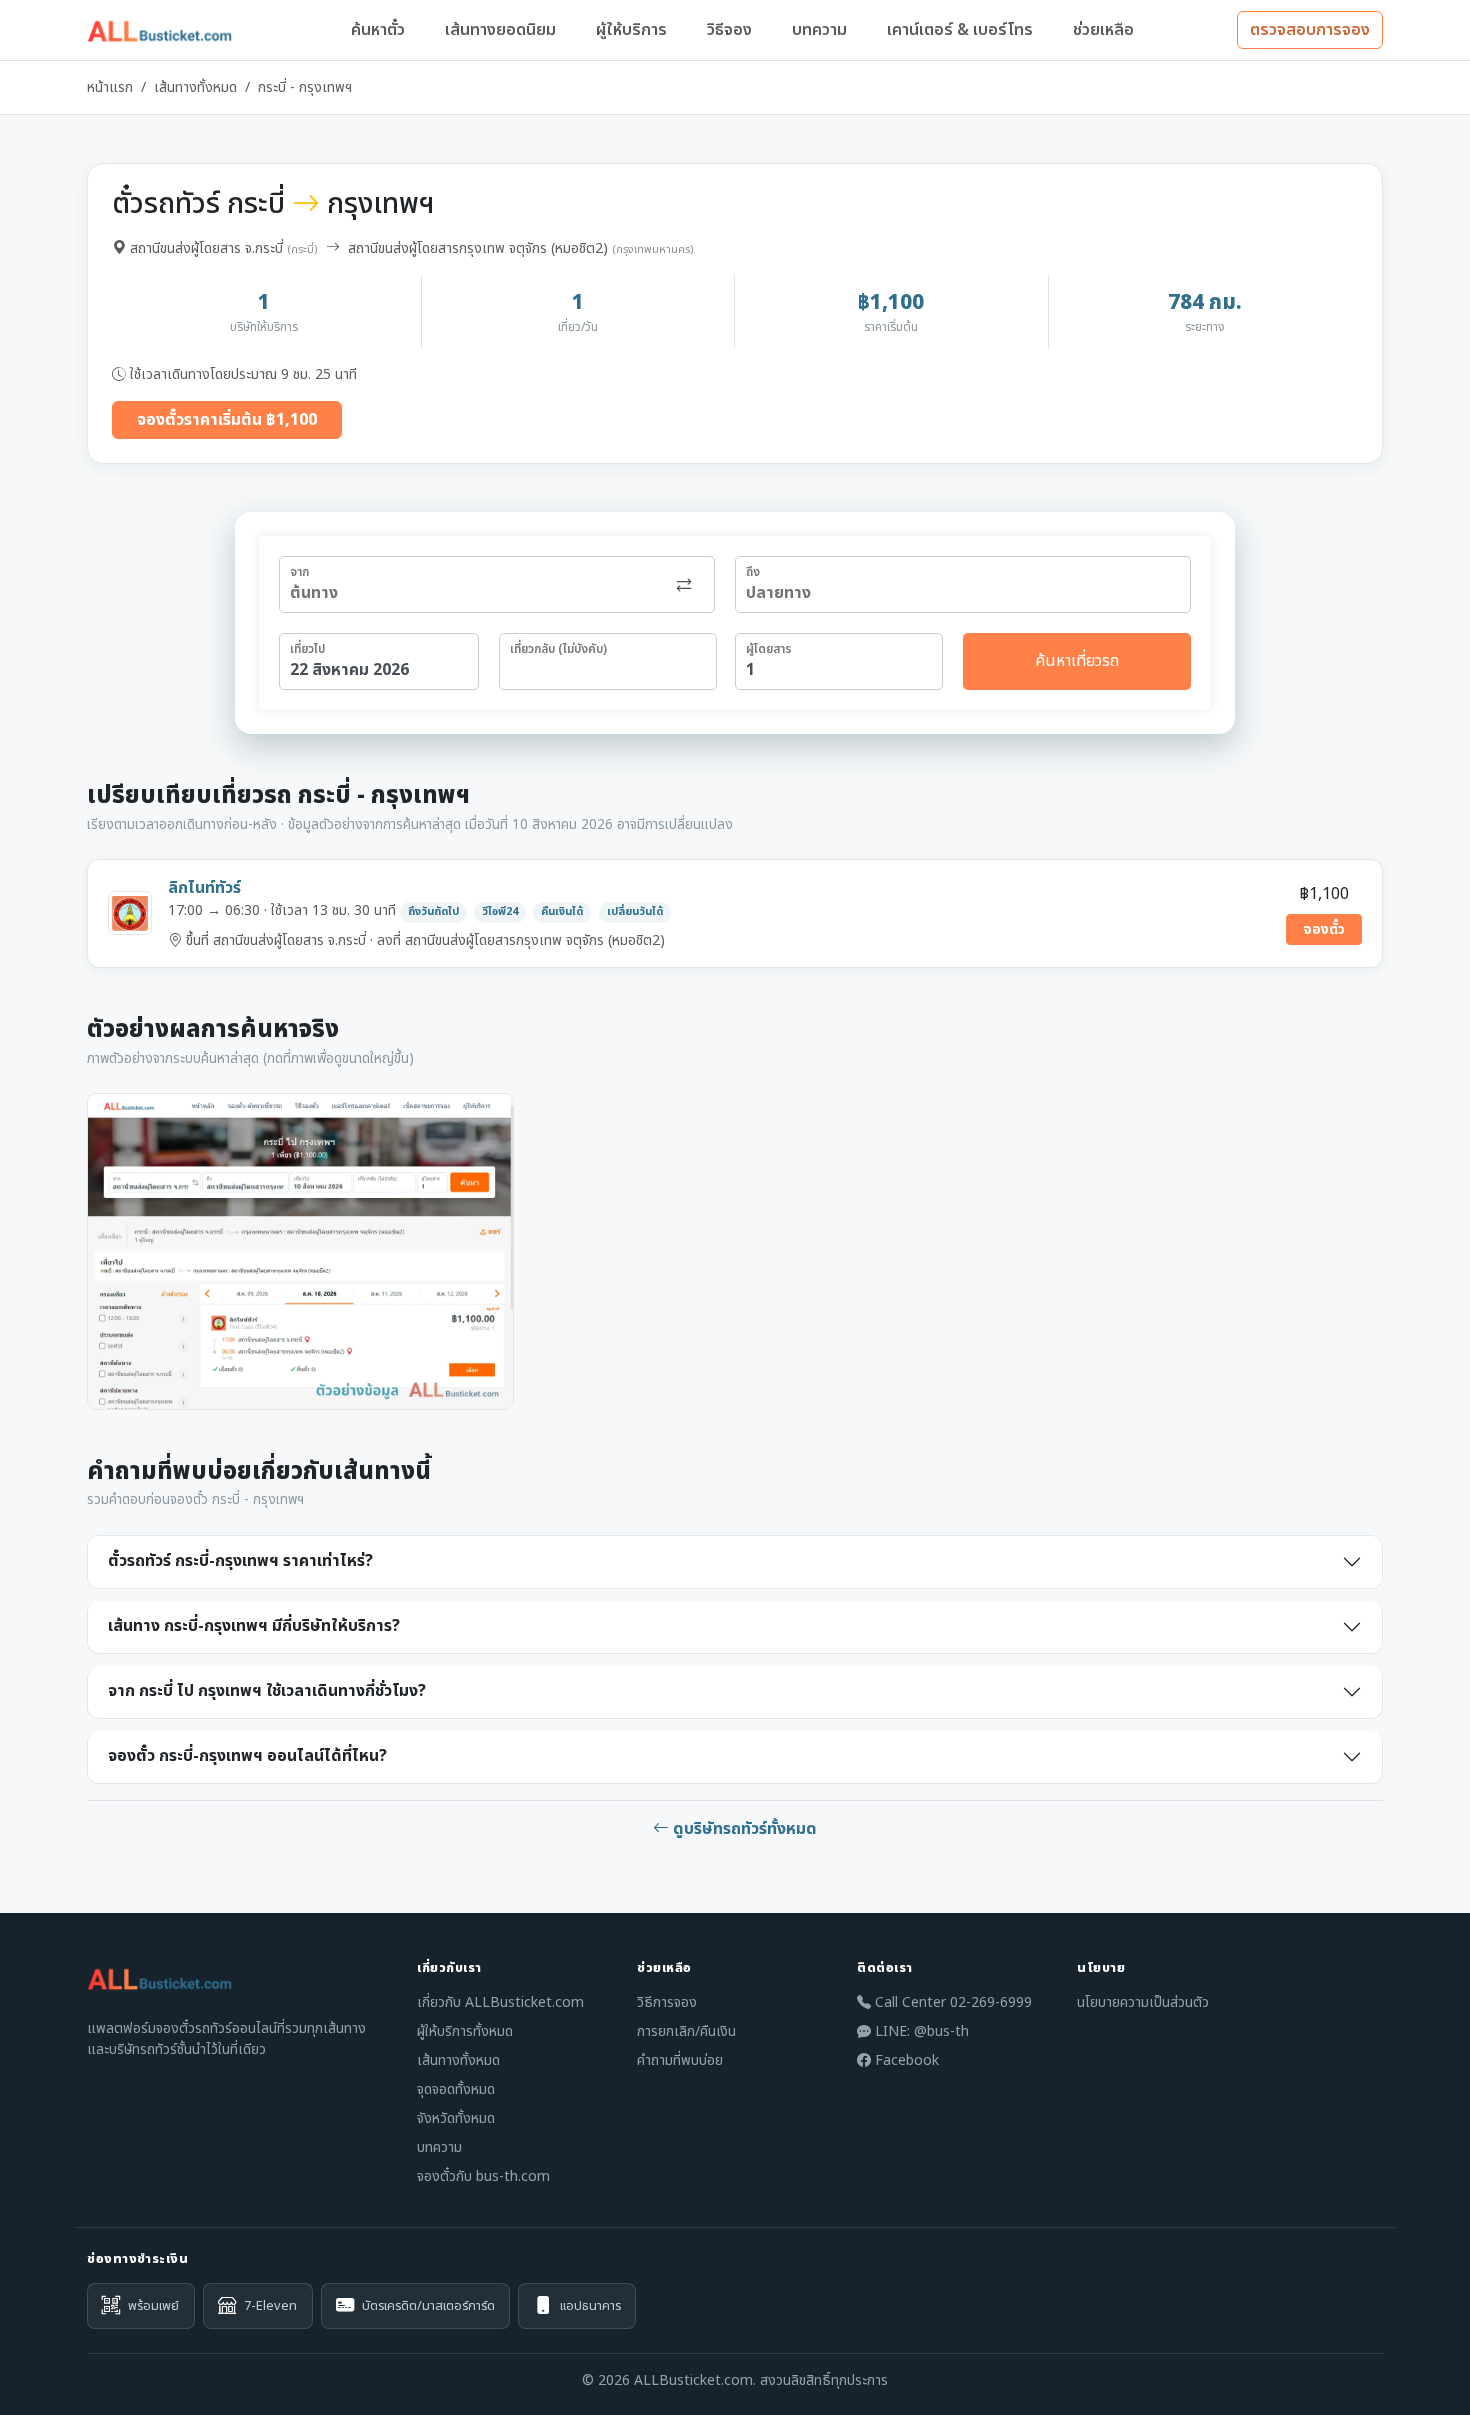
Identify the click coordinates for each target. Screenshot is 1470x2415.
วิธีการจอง (667, 2002)
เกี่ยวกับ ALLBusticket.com (500, 2002)
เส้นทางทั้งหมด (195, 87)
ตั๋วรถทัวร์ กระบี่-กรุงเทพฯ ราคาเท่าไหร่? (240, 1561)
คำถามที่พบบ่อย (680, 2060)
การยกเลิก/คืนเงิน (686, 2031)
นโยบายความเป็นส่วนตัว (1143, 2002)
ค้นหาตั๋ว (378, 30)
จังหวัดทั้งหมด (456, 2118)
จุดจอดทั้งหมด (456, 2089)
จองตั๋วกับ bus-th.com (483, 2176)
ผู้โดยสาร (769, 649)
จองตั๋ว (1324, 929)
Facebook (905, 2060)
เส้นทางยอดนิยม (500, 30)
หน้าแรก (110, 87)
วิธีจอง (729, 30)
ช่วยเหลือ (1103, 30)
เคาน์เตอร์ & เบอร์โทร (960, 30)
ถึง (753, 572)
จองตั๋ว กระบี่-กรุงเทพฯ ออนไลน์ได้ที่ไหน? (247, 1756)
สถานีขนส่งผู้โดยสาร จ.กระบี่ (206, 248)
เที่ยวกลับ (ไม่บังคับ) (558, 649)
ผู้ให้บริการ (631, 30)
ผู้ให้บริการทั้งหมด (465, 2031)
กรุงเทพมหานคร (653, 249)
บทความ (819, 30)
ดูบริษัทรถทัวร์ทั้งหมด (743, 1829)
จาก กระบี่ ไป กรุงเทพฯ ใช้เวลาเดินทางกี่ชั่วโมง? (267, 1691)
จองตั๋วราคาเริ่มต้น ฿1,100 (227, 420)
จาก (299, 572)
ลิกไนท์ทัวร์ (204, 888)
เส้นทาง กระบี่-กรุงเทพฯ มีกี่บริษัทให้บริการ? (254, 1626)
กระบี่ (302, 249)
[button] (300, 1251)
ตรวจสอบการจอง (1310, 30)
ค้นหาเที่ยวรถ (1077, 661)
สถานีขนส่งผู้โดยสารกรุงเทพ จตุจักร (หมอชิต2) (478, 248)
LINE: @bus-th (920, 2031)
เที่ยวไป (307, 649)
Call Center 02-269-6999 (951, 2002)
